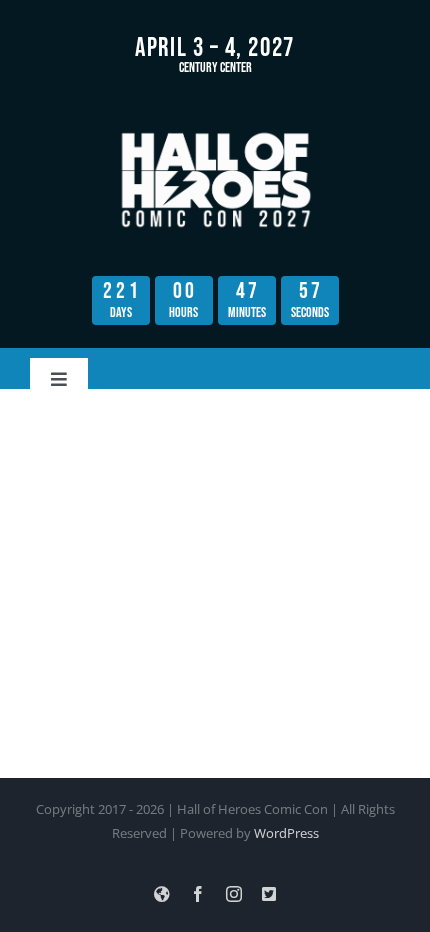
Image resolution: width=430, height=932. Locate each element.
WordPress (286, 833)
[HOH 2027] (215, 132)
